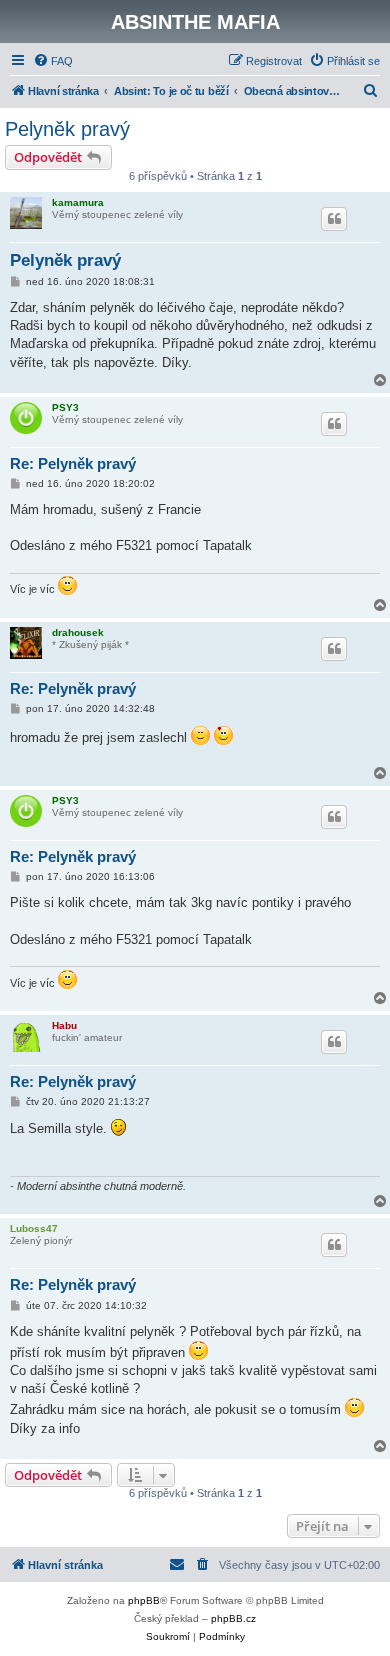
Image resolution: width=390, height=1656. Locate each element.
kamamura (78, 202)
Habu (64, 1025)
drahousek (78, 632)
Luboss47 (34, 1228)
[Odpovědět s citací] (334, 219)
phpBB (144, 1600)
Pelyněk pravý (67, 129)
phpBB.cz (233, 1618)
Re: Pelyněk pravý (73, 463)
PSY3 (65, 407)
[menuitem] (53, 61)
